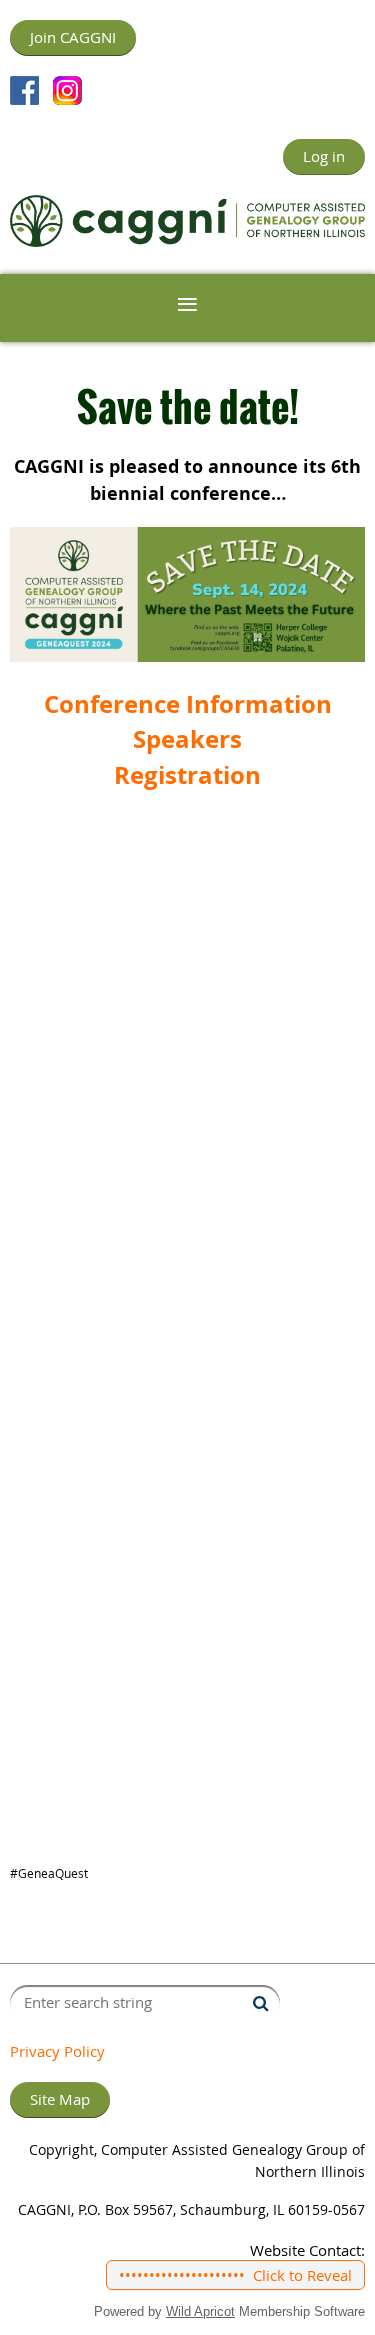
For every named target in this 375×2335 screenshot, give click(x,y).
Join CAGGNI (73, 37)
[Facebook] (24, 90)
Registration (187, 775)
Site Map (60, 2099)
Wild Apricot (200, 2311)
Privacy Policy (57, 2051)
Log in (324, 156)
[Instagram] (67, 90)
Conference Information (188, 704)
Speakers (187, 739)
